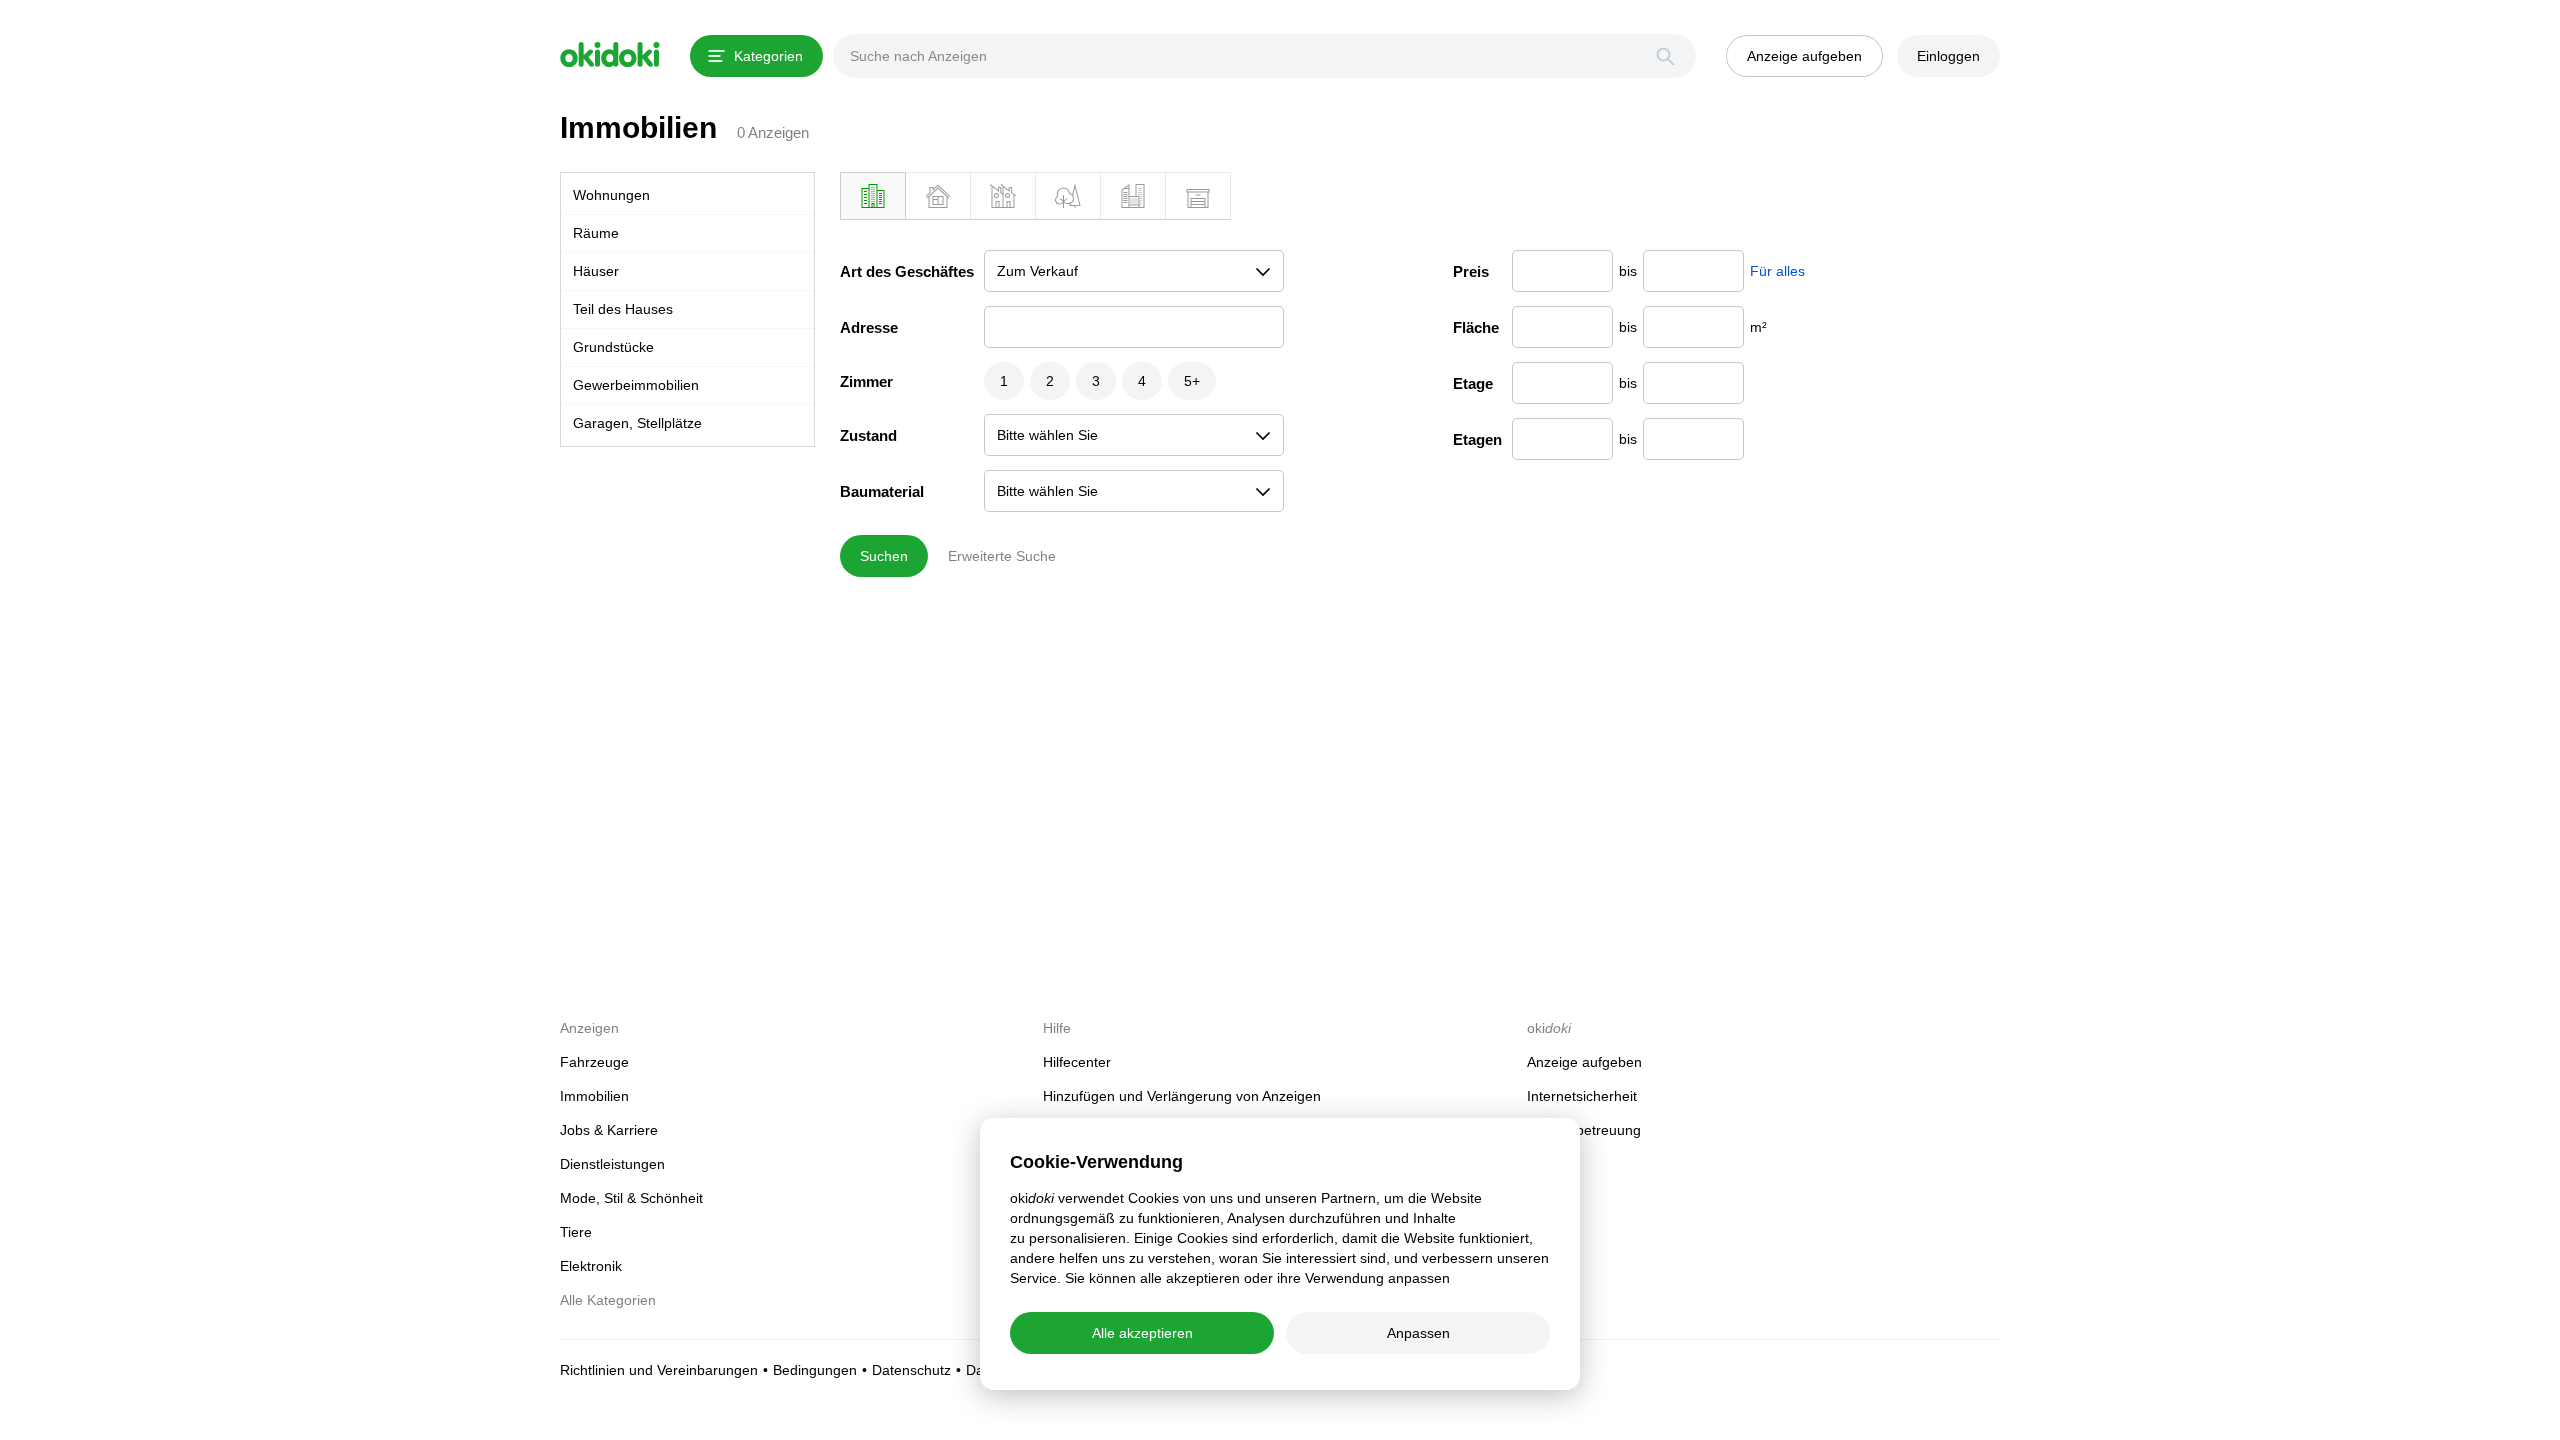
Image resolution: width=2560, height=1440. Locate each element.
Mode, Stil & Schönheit (631, 1198)
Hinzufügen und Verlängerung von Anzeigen (1182, 1096)
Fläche (1476, 327)
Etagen (1477, 439)
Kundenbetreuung (1584, 1130)
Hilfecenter (1077, 1062)
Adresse (869, 327)
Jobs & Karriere (609, 1130)
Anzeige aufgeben (1584, 1062)
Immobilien (638, 127)
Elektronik (591, 1266)
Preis (1471, 271)
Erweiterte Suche (1002, 556)
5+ (1192, 381)
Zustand (868, 435)
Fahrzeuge (594, 1062)
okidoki (610, 55)
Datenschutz (911, 1370)
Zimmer (866, 381)
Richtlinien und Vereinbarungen (659, 1370)
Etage (1473, 383)
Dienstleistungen (612, 1164)
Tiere (576, 1232)
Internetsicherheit (1582, 1096)
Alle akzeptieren (1142, 1333)
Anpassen (1418, 1333)
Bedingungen (815, 1370)
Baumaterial (882, 491)
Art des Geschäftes (907, 271)
